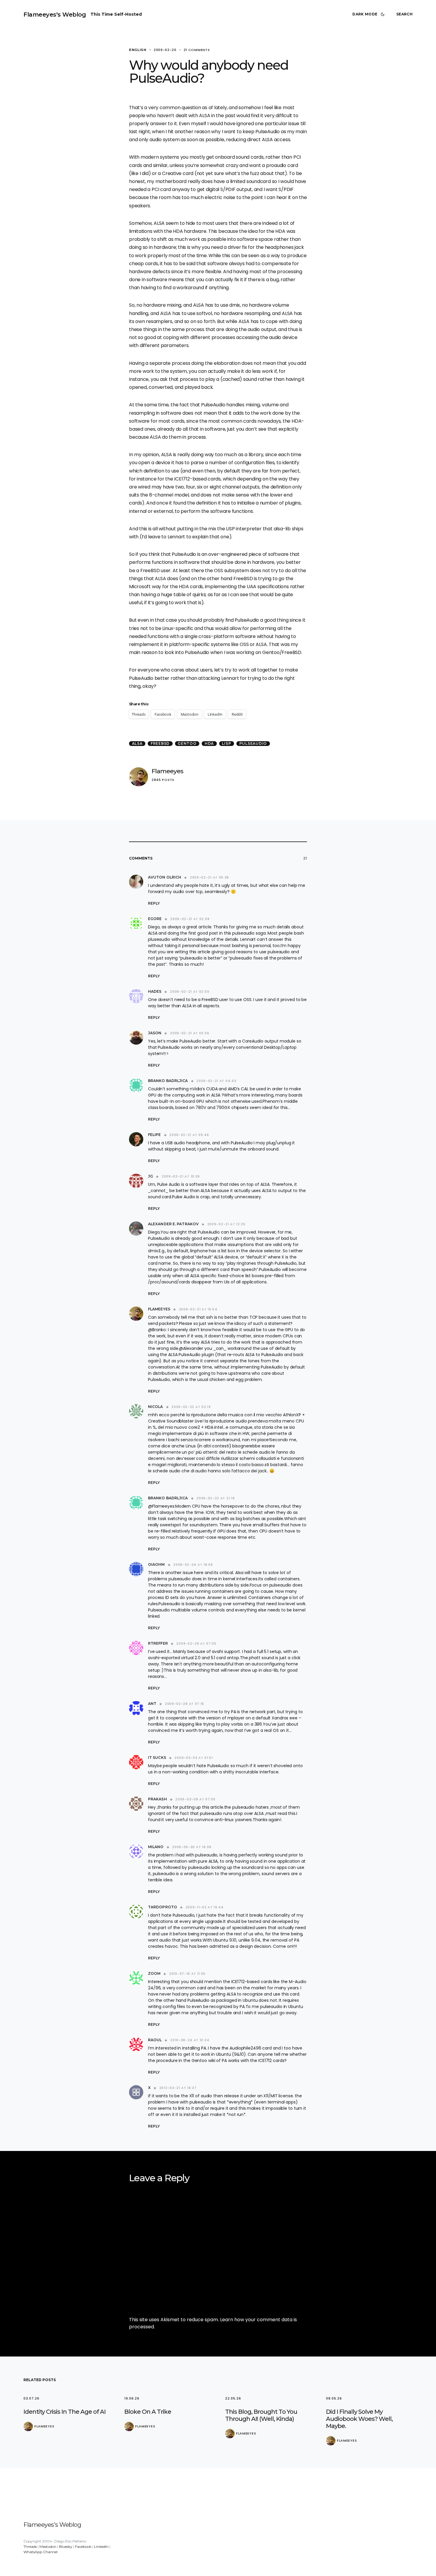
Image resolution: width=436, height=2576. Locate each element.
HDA (209, 743)
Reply (154, 903)
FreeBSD (160, 743)
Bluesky (66, 2546)
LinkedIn (101, 2546)
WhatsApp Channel (40, 2552)
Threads (30, 2546)
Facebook (83, 2546)
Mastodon (48, 2546)
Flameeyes (167, 771)
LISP (226, 743)
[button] (370, 14)
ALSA (137, 743)
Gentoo (187, 743)
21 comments (197, 50)
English (138, 50)
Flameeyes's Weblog (55, 15)
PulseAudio (253, 743)
